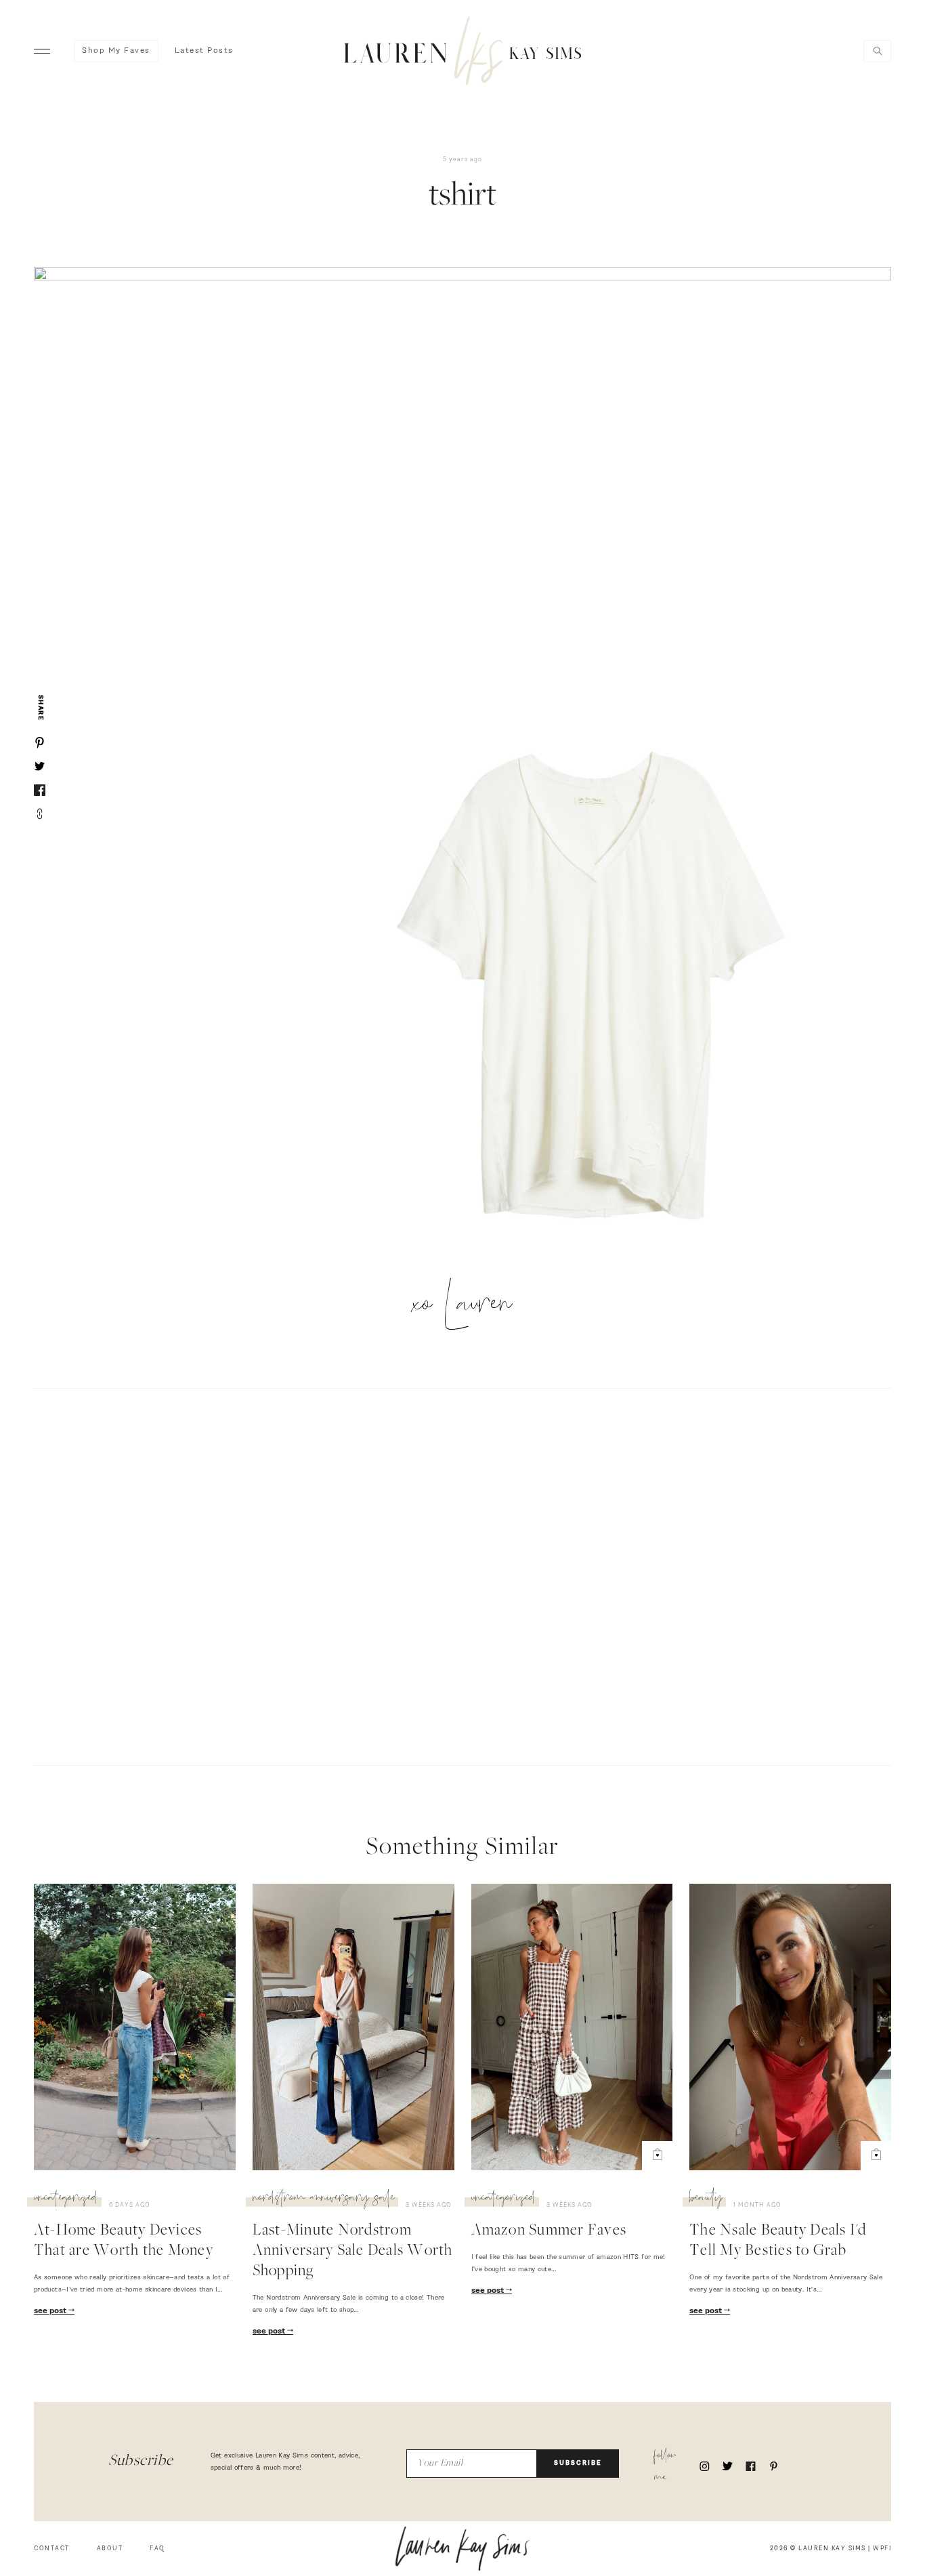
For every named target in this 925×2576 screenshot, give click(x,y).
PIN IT (598, 984)
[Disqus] (462, 1575)
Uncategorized (66, 2199)
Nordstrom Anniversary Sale (324, 2199)
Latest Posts (204, 51)
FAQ (157, 2549)
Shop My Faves (116, 51)
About (110, 2549)
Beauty (706, 2199)
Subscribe (578, 2463)
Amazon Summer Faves (549, 2231)
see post (51, 2311)
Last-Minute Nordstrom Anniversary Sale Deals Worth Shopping (353, 2252)
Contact (52, 2549)
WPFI (882, 2549)
